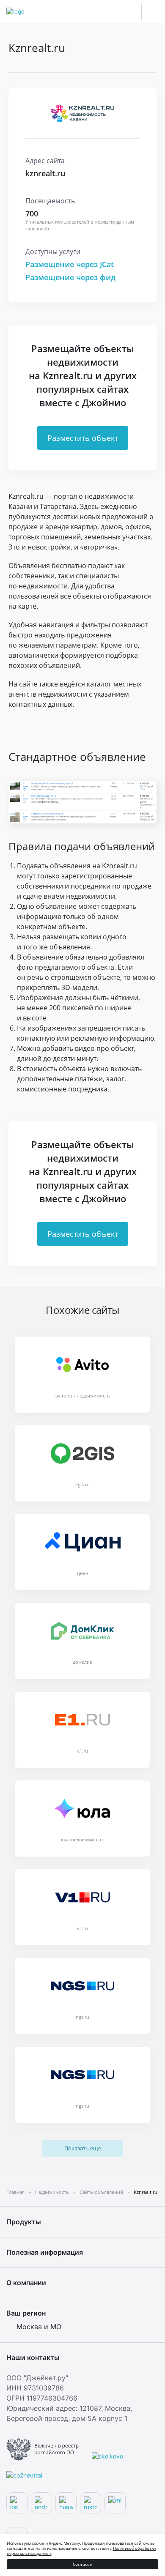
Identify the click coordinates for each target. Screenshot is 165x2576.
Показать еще (83, 2148)
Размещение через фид (70, 277)
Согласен (83, 2564)
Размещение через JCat (70, 264)
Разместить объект (83, 438)
